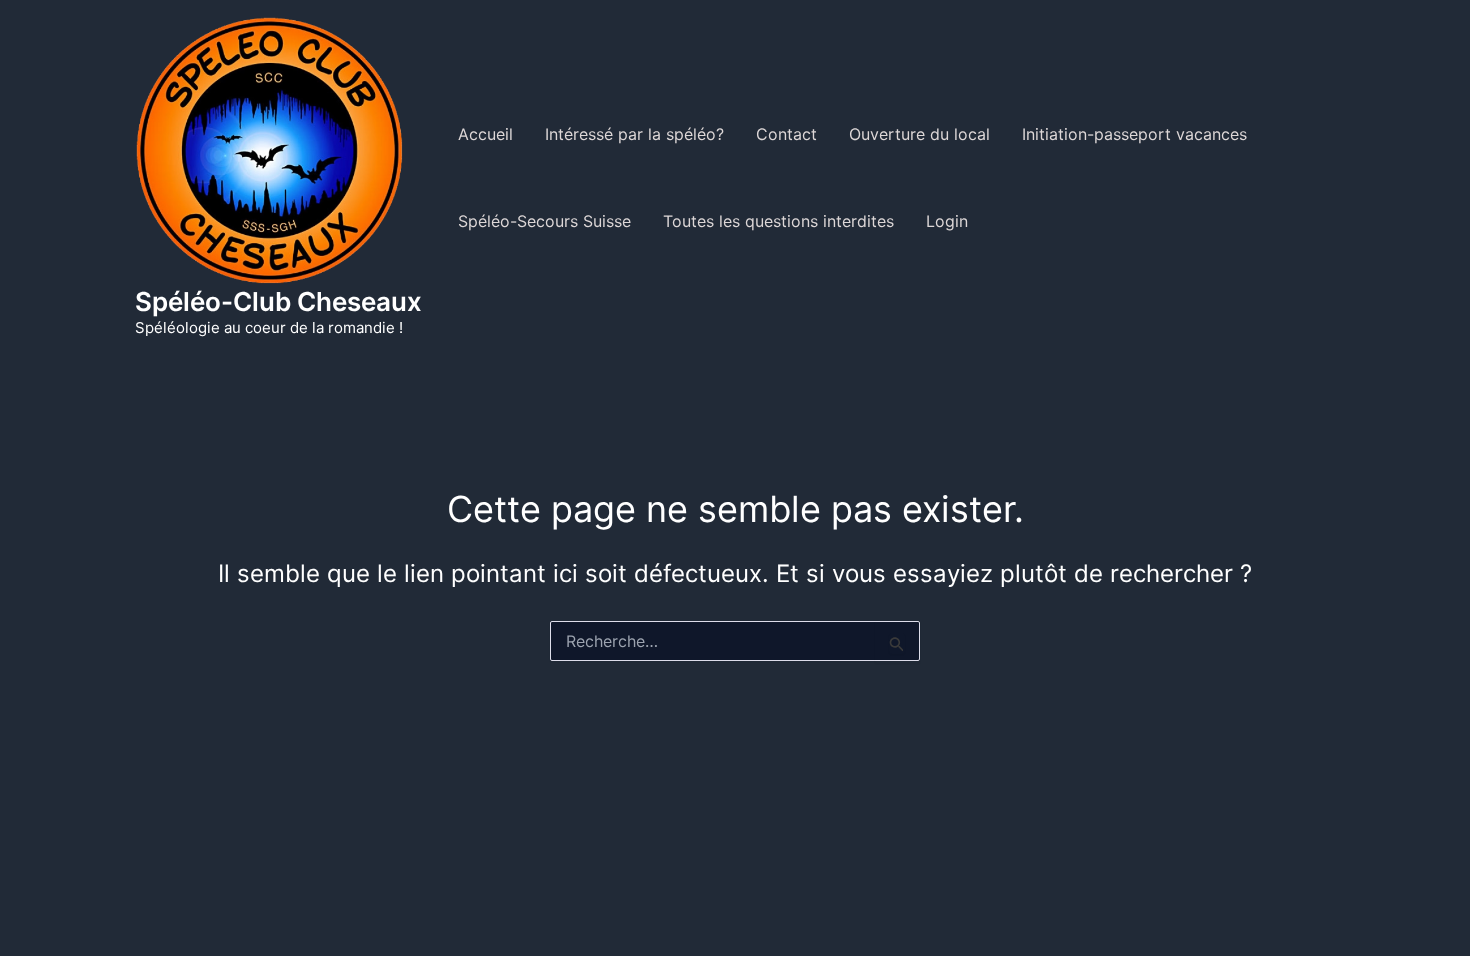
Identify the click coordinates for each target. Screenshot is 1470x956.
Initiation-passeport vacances (1134, 134)
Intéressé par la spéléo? (634, 134)
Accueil (485, 134)
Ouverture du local (919, 134)
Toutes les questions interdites (778, 221)
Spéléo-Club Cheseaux (278, 301)
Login (947, 221)
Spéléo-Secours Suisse (544, 221)
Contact (786, 134)
